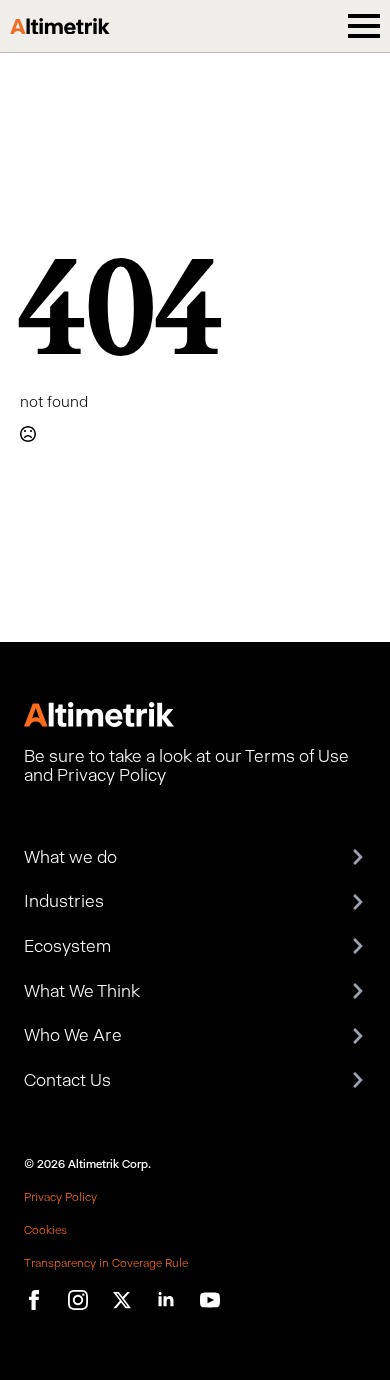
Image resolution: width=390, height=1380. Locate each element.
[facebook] (34, 1300)
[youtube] (210, 1300)
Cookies (45, 1230)
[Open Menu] (364, 26)
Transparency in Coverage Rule (106, 1263)
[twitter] (122, 1300)
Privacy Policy (60, 1197)
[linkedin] (166, 1300)
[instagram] (78, 1300)
